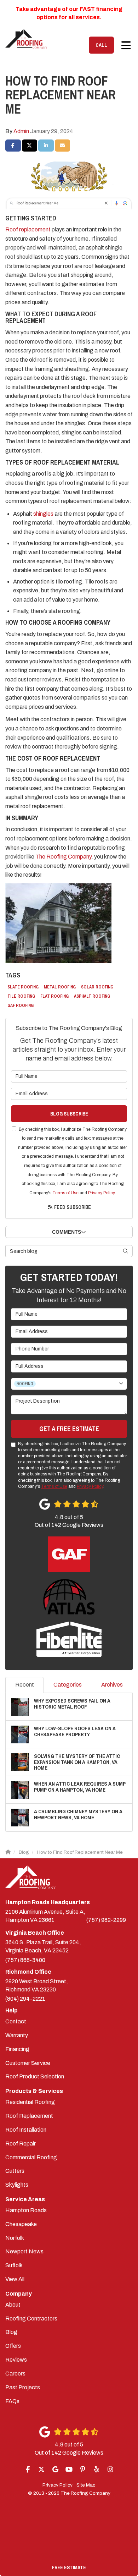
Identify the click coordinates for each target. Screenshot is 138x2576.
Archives (112, 1685)
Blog (11, 2332)
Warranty (17, 2035)
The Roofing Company (63, 857)
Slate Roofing (23, 987)
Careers (15, 2374)
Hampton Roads (26, 2210)
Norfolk (15, 2238)
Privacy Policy (101, 1193)
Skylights (17, 2185)
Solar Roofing (97, 987)
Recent (25, 1685)
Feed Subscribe (72, 1207)
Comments (67, 1232)
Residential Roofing (30, 2102)
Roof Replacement (29, 2116)
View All (15, 2279)
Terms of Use (65, 1193)
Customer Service (28, 2063)
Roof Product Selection (35, 2076)
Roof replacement (28, 229)
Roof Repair (21, 2144)
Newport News (24, 2251)
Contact (16, 2021)
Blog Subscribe (69, 1114)
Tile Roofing (21, 996)
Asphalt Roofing (92, 996)
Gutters (15, 2171)
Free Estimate (69, 2567)
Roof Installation (26, 2130)
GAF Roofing (21, 1005)
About (13, 2305)
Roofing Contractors (31, 2319)
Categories (68, 1685)
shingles (43, 514)
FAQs (12, 2401)
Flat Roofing (54, 996)
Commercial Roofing (31, 2157)
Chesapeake (21, 2224)
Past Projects (23, 2387)
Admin (21, 131)
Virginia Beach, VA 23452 (43, 1946)
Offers (13, 2346)
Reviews (16, 2360)
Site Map (86, 2485)
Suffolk (14, 2265)
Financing (17, 2049)
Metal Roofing (60, 987)
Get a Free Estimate (69, 1429)
